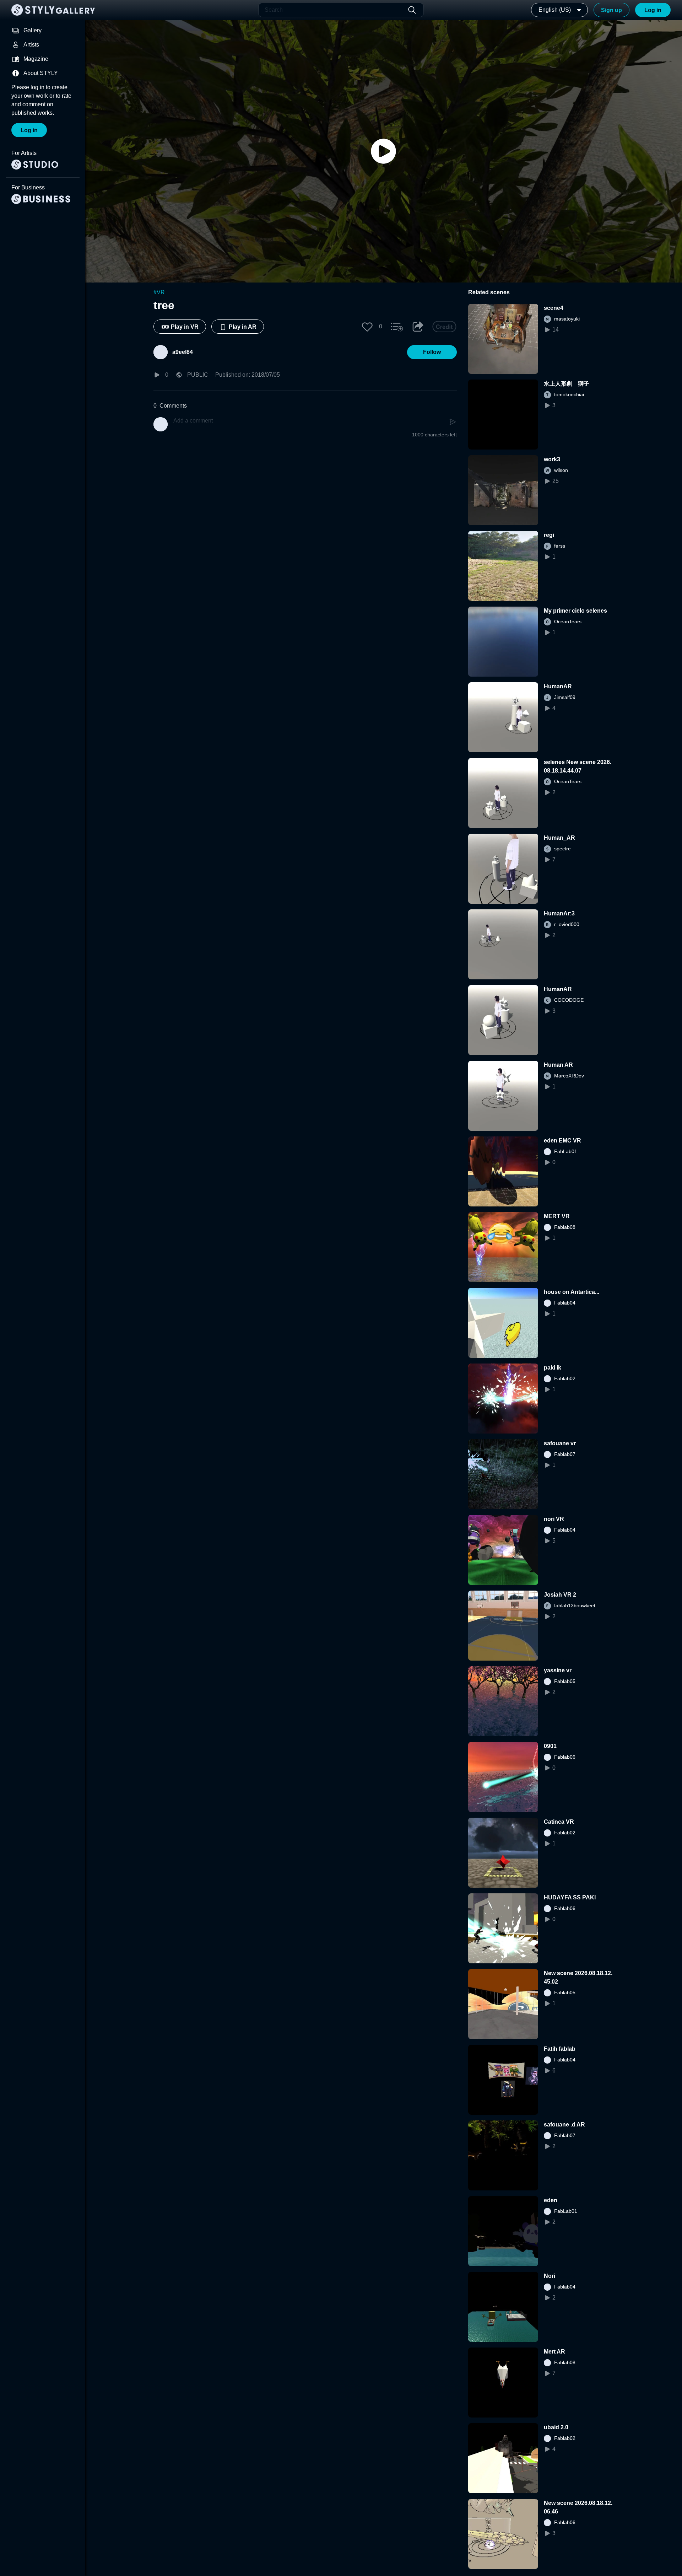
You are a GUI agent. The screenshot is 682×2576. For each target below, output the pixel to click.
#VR (159, 292)
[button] (367, 327)
